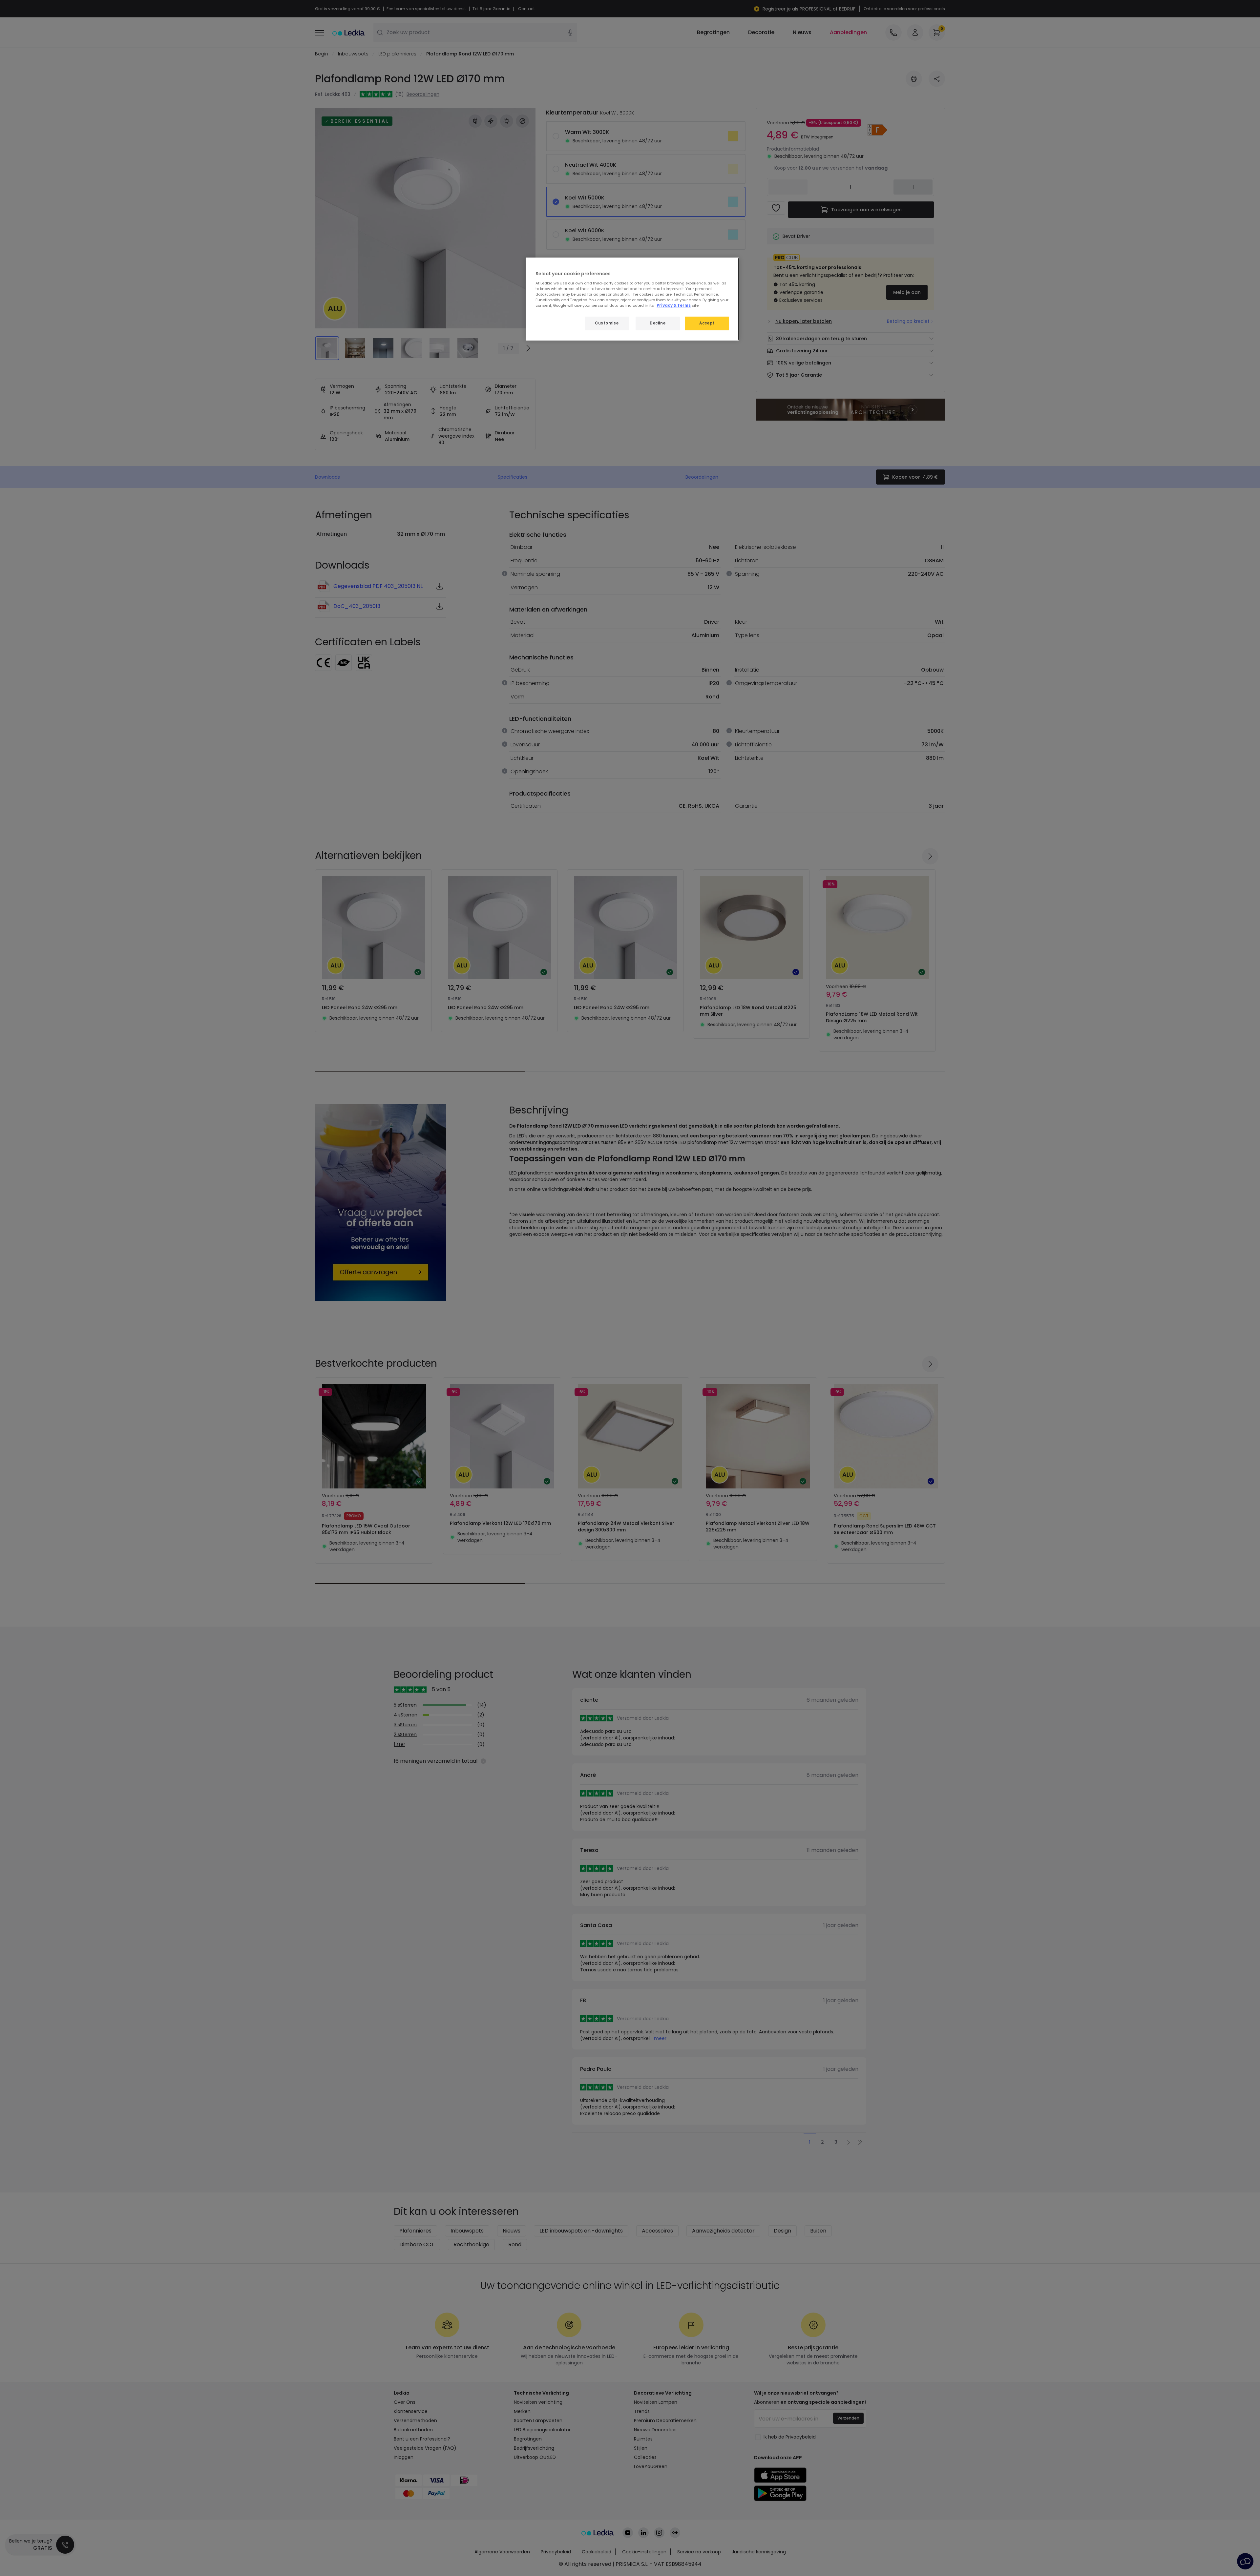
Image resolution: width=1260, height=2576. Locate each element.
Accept (707, 323)
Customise (607, 323)
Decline (658, 323)
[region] (632, 299)
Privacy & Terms (674, 305)
